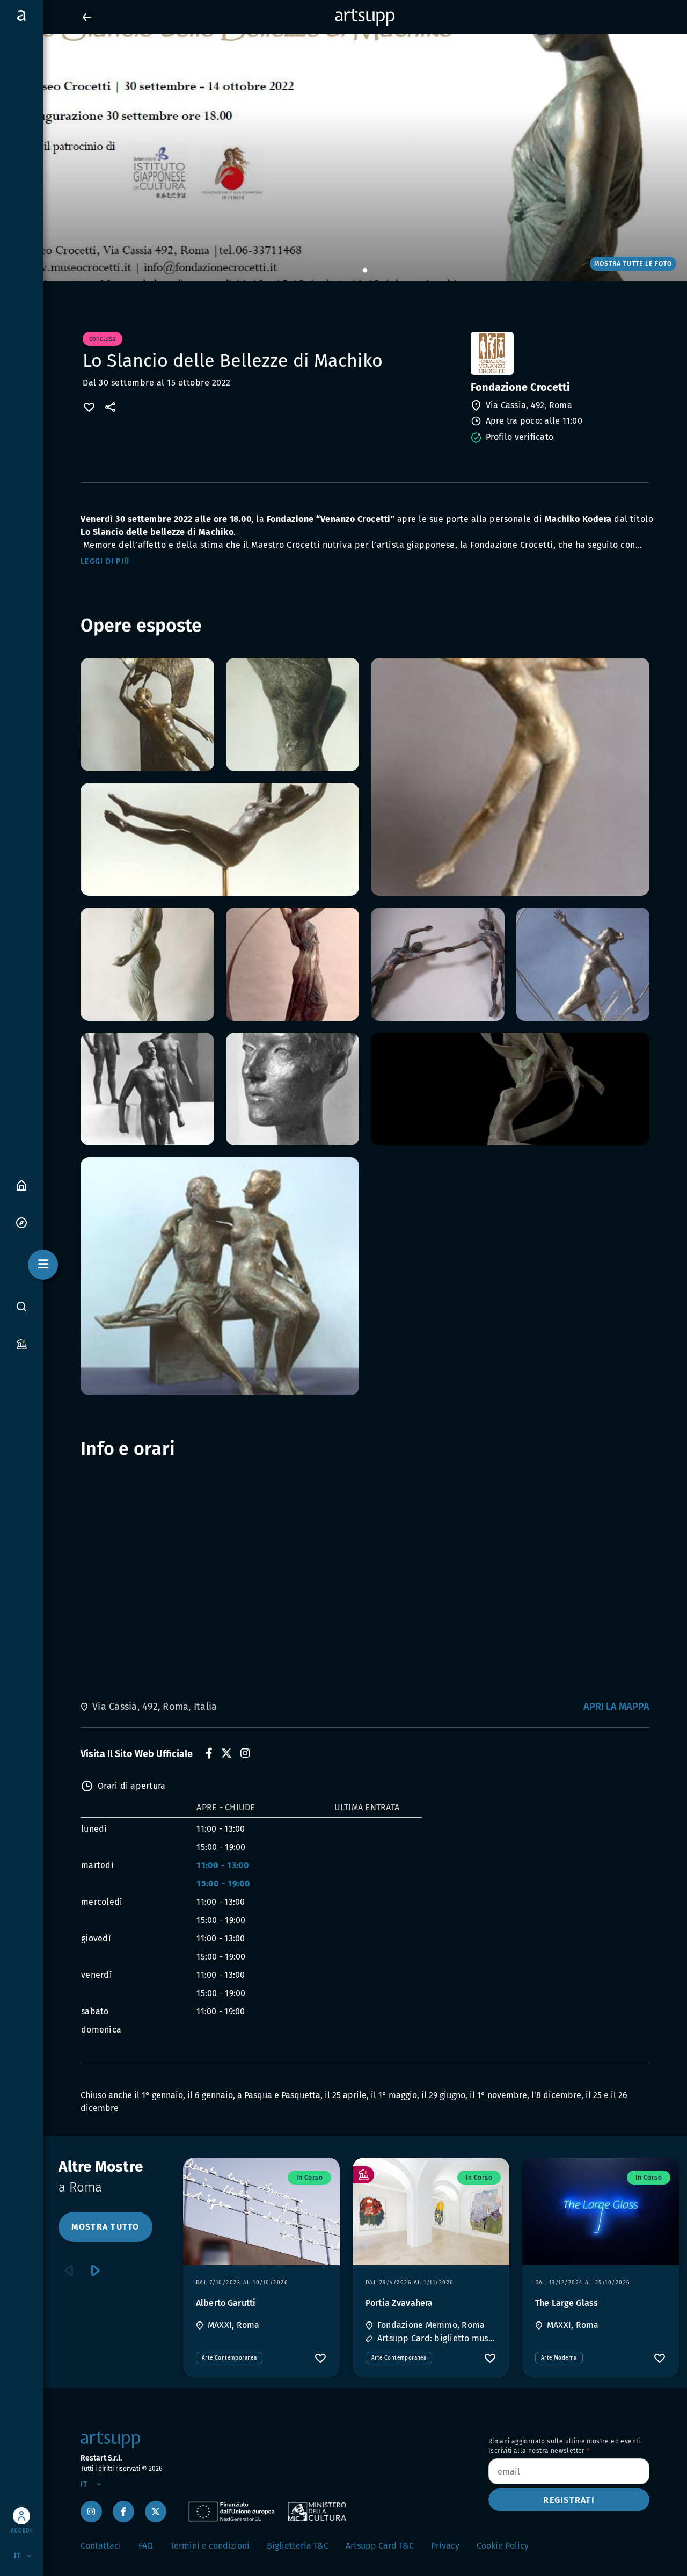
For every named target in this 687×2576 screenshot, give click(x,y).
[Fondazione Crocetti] (559, 353)
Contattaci (101, 2546)
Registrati (569, 2500)
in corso (309, 2178)
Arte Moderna (559, 2358)
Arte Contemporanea (229, 2358)
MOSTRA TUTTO (105, 2227)
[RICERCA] (21, 1307)
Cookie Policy (503, 2546)
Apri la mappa (616, 1707)
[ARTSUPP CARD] (21, 1343)
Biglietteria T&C (298, 2546)
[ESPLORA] (21, 1222)
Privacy (445, 2546)
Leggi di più (105, 561)
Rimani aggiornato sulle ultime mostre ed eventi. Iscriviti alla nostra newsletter (565, 2446)
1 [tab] (365, 271)
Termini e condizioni (210, 2546)
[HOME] (21, 1184)
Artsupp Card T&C (380, 2546)
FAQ (146, 2546)
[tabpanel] (343, 158)
